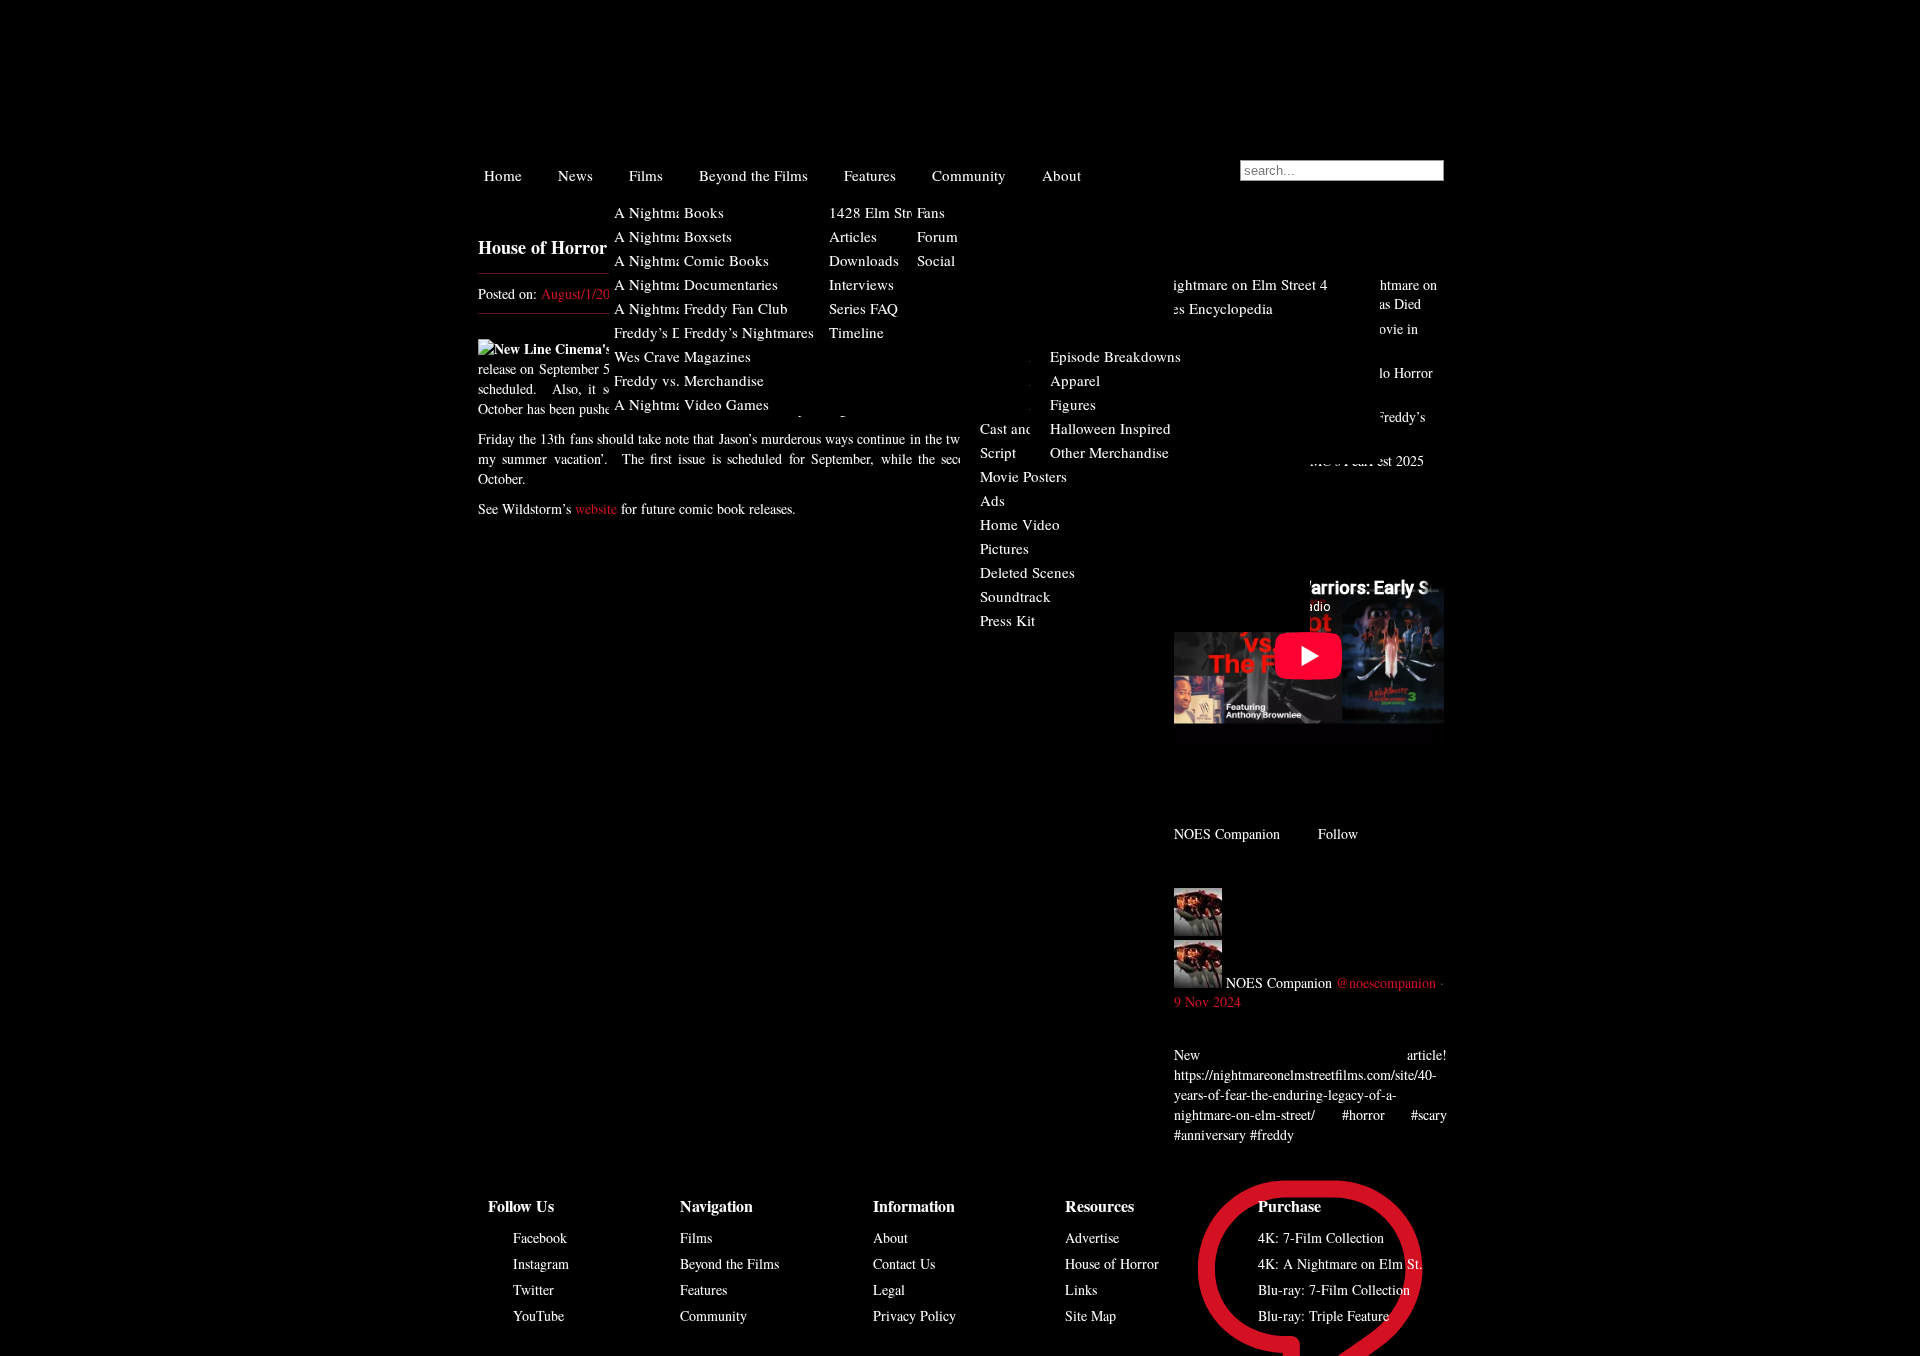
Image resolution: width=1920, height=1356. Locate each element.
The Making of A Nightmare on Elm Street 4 (1189, 284)
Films (646, 175)
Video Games (726, 404)
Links (1081, 1289)
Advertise (1092, 1237)
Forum (937, 236)
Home (503, 175)
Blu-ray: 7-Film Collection (1334, 1289)
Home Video (1020, 524)
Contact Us (904, 1263)
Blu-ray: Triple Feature (1323, 1315)
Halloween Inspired (1110, 428)
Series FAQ (863, 308)
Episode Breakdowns (1115, 356)
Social (936, 260)
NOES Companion (1279, 982)
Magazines (717, 356)
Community (969, 175)
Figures (1073, 404)
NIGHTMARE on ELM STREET (949, 78)
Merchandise (724, 380)
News (575, 175)
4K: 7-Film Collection (1321, 1237)
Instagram (541, 1263)
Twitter (533, 1289)
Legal (889, 1289)
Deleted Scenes (1027, 572)
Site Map (1090, 1315)
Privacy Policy (914, 1315)
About (1061, 175)
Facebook (540, 1237)
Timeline (856, 332)
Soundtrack (1015, 596)
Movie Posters (1023, 476)
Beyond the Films (753, 175)
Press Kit (1007, 620)
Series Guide (1089, 332)
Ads (992, 500)
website (596, 508)
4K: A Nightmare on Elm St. (1340, 1263)
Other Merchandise (1109, 452)
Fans (931, 212)
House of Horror (1112, 1263)
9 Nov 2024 (1207, 1001)
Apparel (1075, 380)
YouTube (538, 1315)
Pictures (1004, 548)
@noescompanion (1386, 982)
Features (870, 175)
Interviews (861, 284)
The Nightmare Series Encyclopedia (1161, 308)
